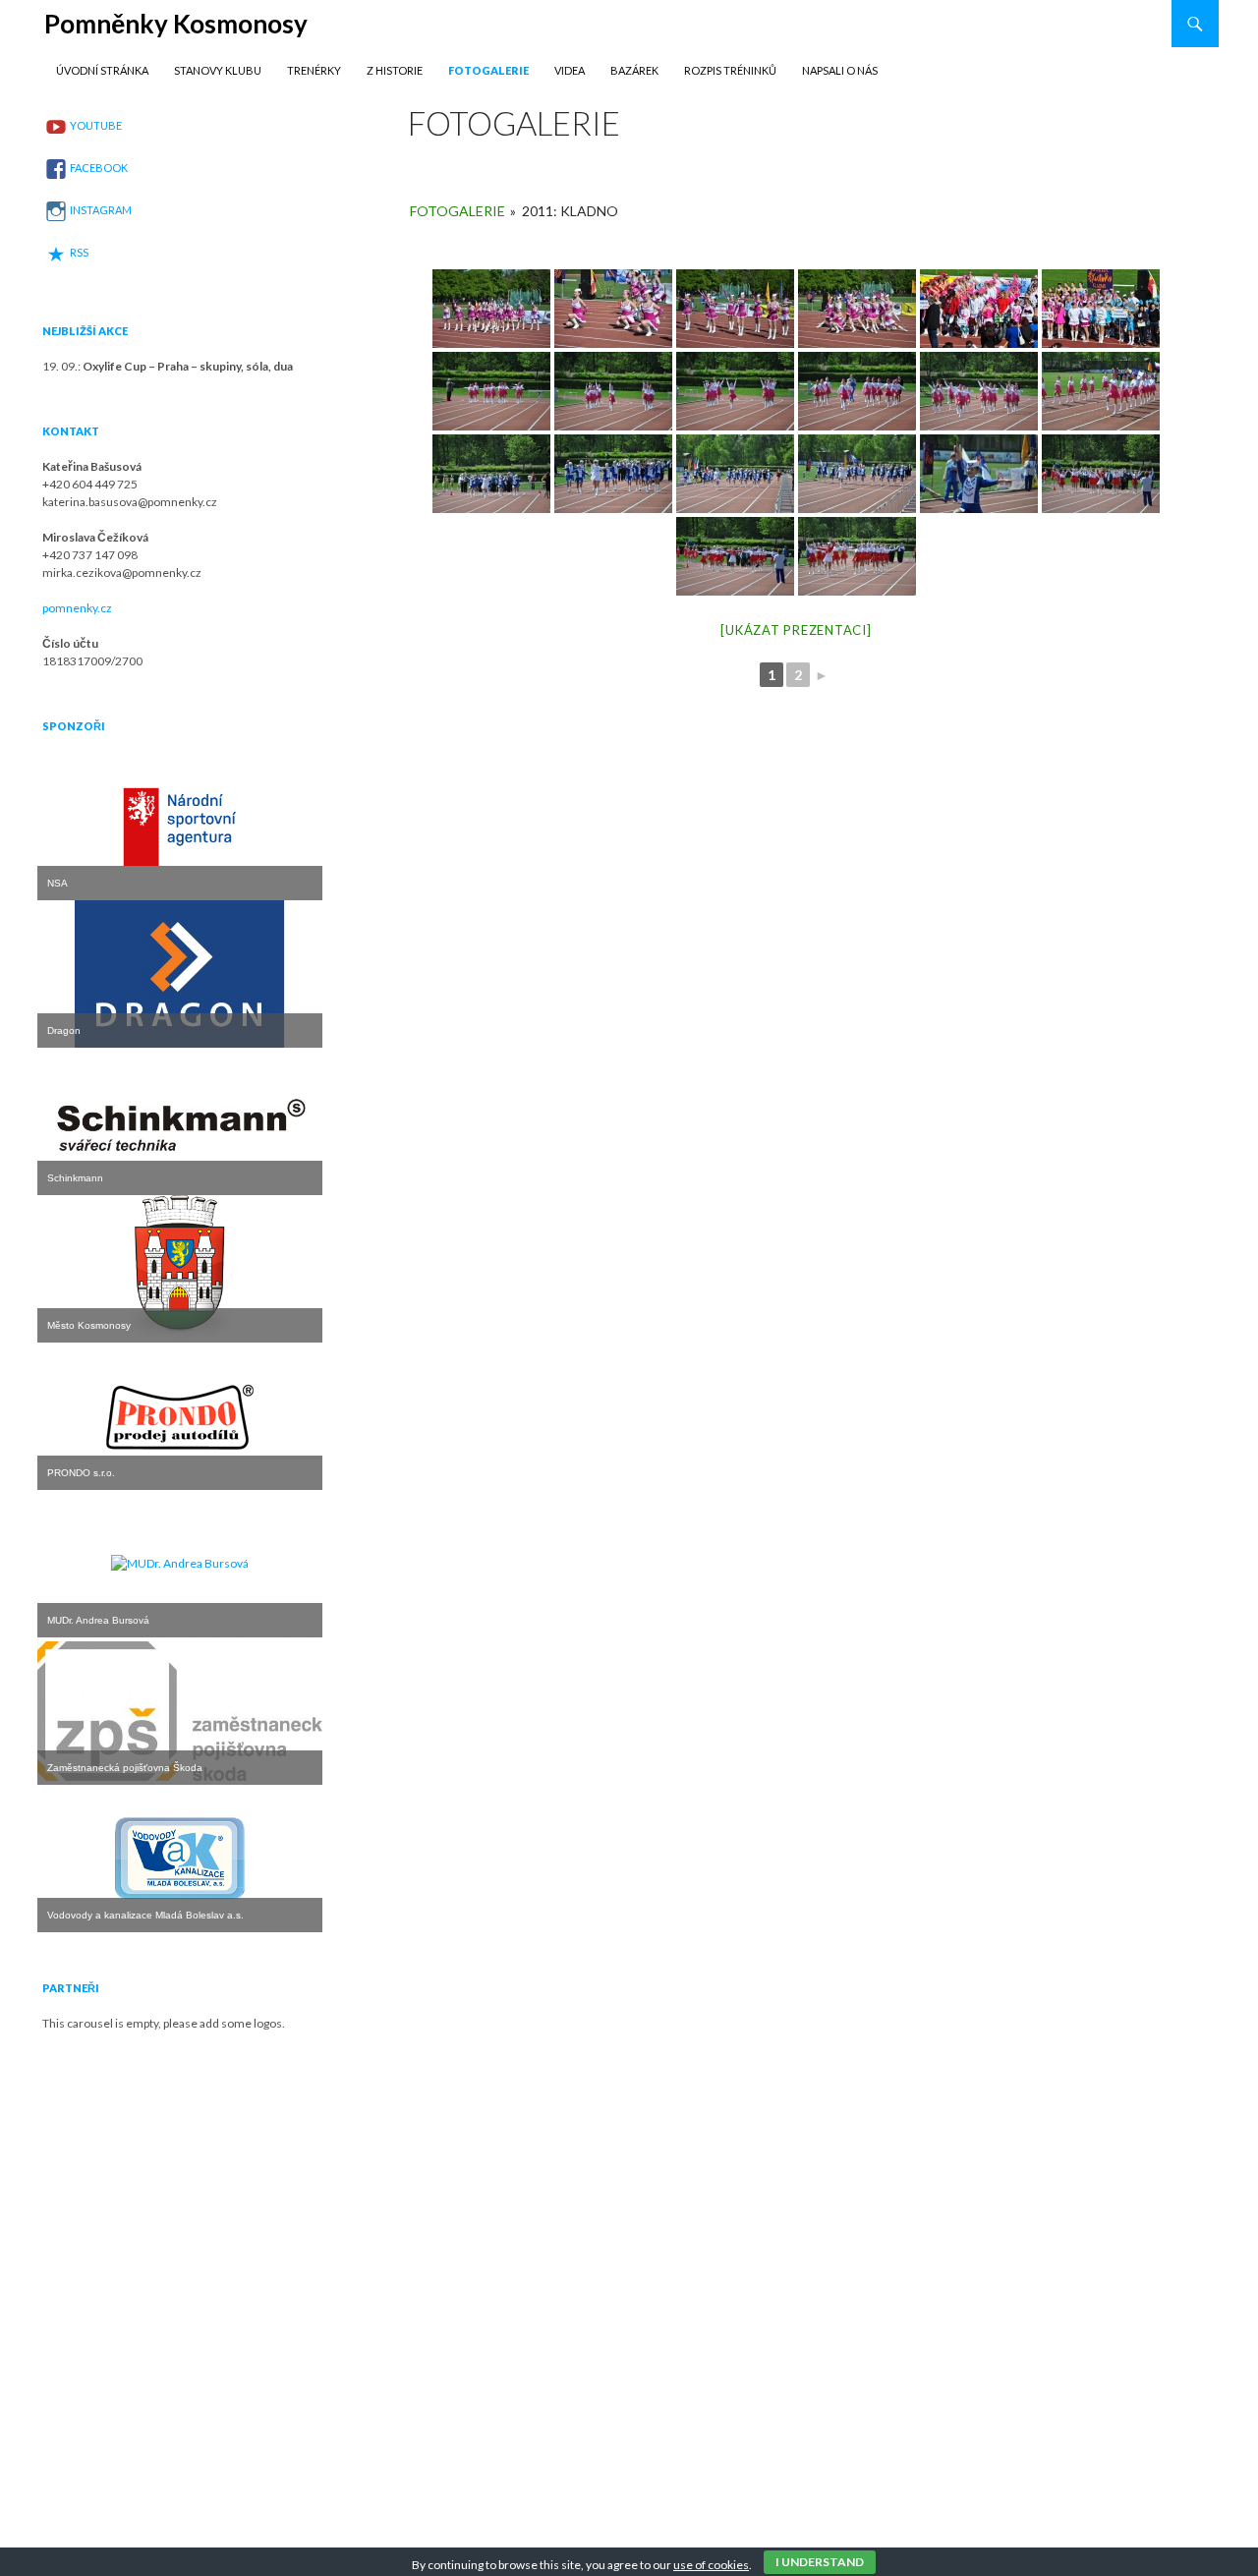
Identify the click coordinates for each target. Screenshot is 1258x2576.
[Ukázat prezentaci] (796, 630)
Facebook (99, 168)
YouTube (96, 125)
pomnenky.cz (77, 608)
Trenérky (314, 70)
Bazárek (634, 70)
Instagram (101, 210)
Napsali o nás (840, 70)
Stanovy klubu (218, 70)
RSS (79, 252)
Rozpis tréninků (730, 70)
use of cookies (711, 2565)
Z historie (395, 70)
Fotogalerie (488, 70)
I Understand (820, 2562)
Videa (570, 70)
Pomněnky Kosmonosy (176, 24)
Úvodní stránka (102, 70)
